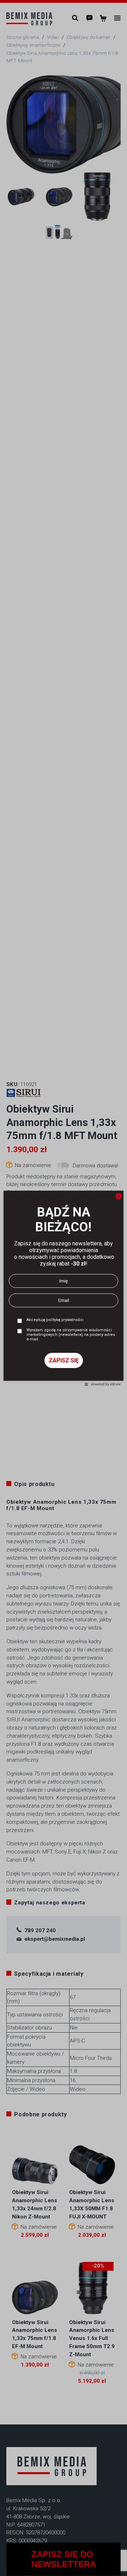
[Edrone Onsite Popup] (64, 1288)
